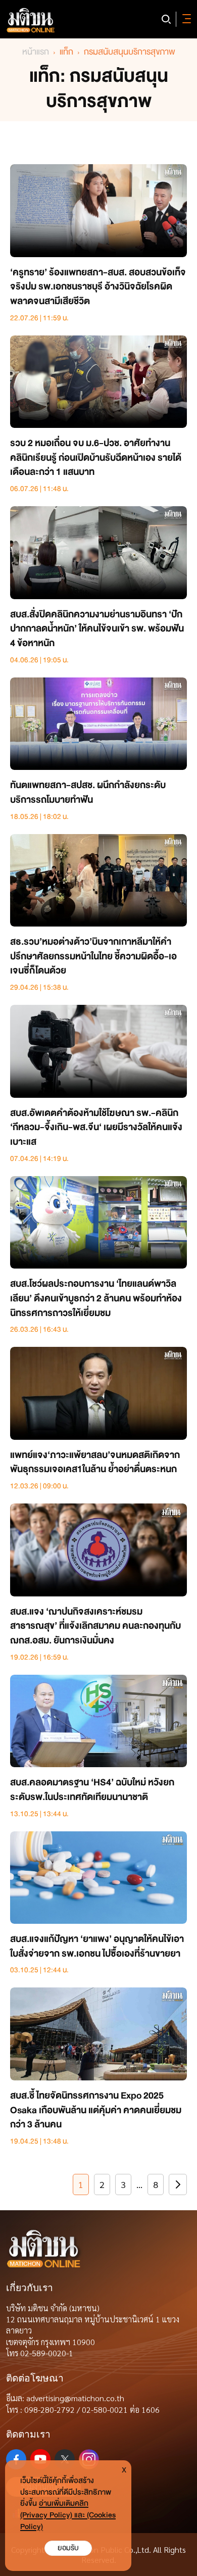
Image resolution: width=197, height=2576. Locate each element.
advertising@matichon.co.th (75, 2398)
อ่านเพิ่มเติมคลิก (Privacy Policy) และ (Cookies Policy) (68, 2515)
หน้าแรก (36, 52)
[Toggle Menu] (185, 19)
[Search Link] (166, 19)
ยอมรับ (68, 2548)
